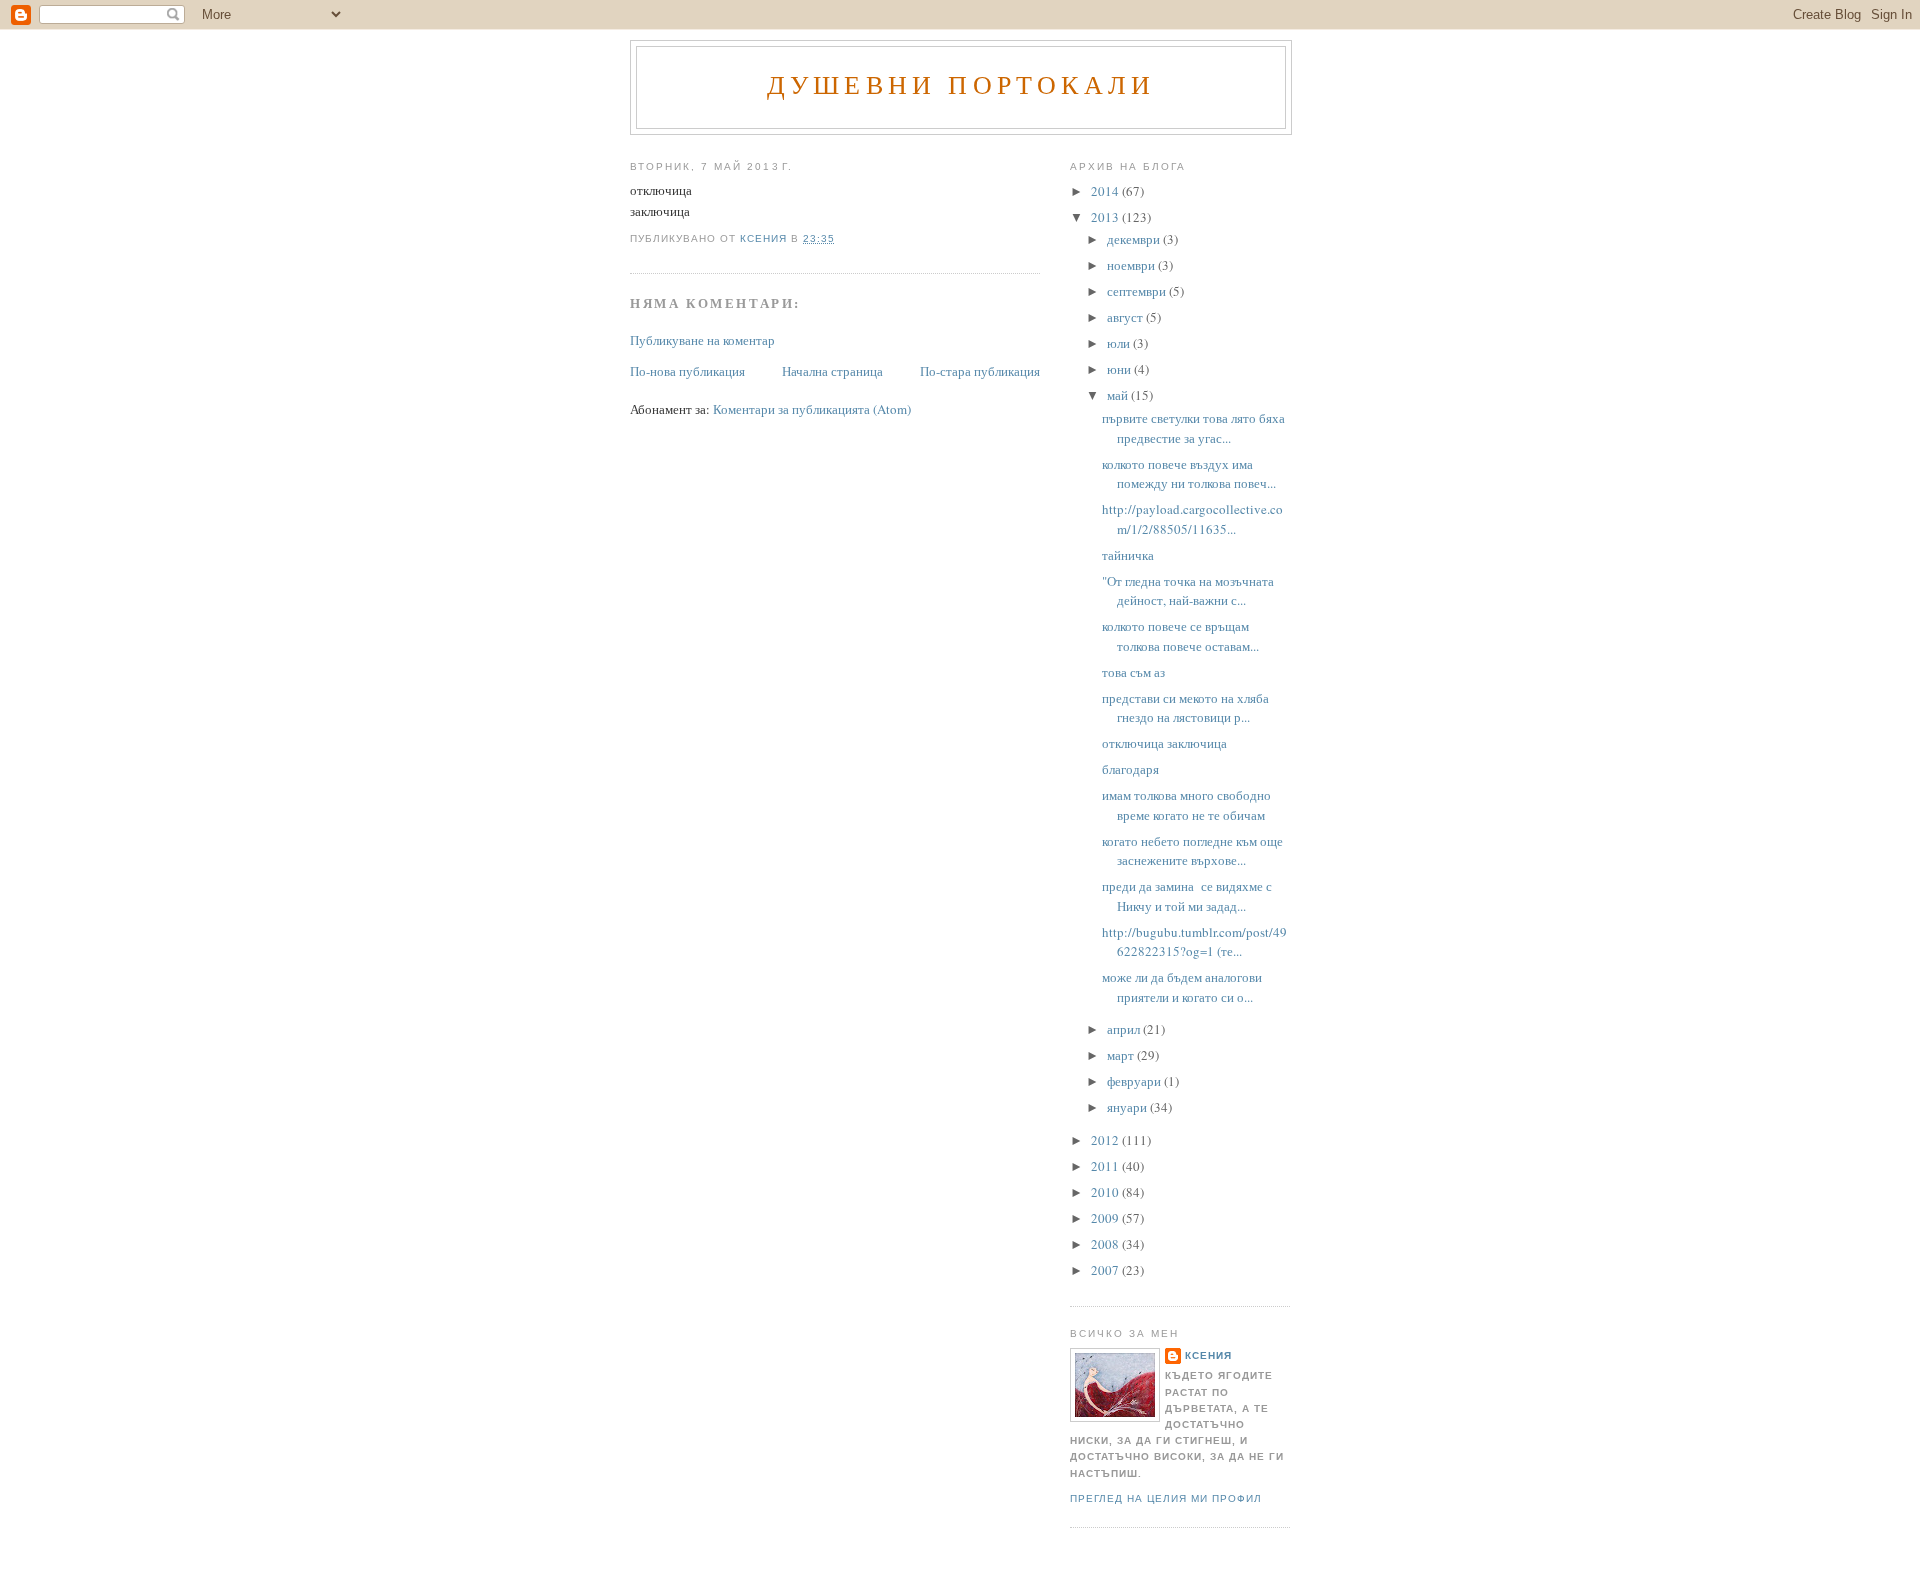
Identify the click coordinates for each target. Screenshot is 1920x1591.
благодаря (1130, 769)
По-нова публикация (687, 371)
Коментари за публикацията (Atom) (812, 409)
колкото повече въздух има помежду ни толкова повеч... (1189, 474)
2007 (1106, 1270)
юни (1120, 369)
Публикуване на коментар (702, 340)
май (1119, 395)
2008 (1106, 1244)
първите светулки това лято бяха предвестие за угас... (1193, 428)
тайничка (1128, 555)
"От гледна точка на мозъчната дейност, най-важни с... (1188, 591)
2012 (1106, 1140)
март (1122, 1055)
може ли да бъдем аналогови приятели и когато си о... (1182, 987)
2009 (1106, 1218)
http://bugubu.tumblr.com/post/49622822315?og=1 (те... (1194, 942)
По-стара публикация (980, 371)
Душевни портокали (961, 84)
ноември (1132, 265)
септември (1138, 291)
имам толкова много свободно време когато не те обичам (1186, 805)
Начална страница (832, 371)
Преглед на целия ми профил (1166, 1498)
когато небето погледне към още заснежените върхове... (1192, 851)
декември (1135, 239)
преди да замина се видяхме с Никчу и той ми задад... (1187, 896)
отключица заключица (1164, 743)
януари (1128, 1107)
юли (1120, 343)
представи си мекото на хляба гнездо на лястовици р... (1185, 708)
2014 (1106, 191)
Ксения (1208, 1355)
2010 (1106, 1192)
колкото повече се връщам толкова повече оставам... (1180, 636)
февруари (1135, 1081)
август (1126, 317)
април (1125, 1029)
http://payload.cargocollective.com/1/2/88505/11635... (1192, 519)
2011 (1106, 1166)
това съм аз (1133, 672)
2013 (1106, 217)
